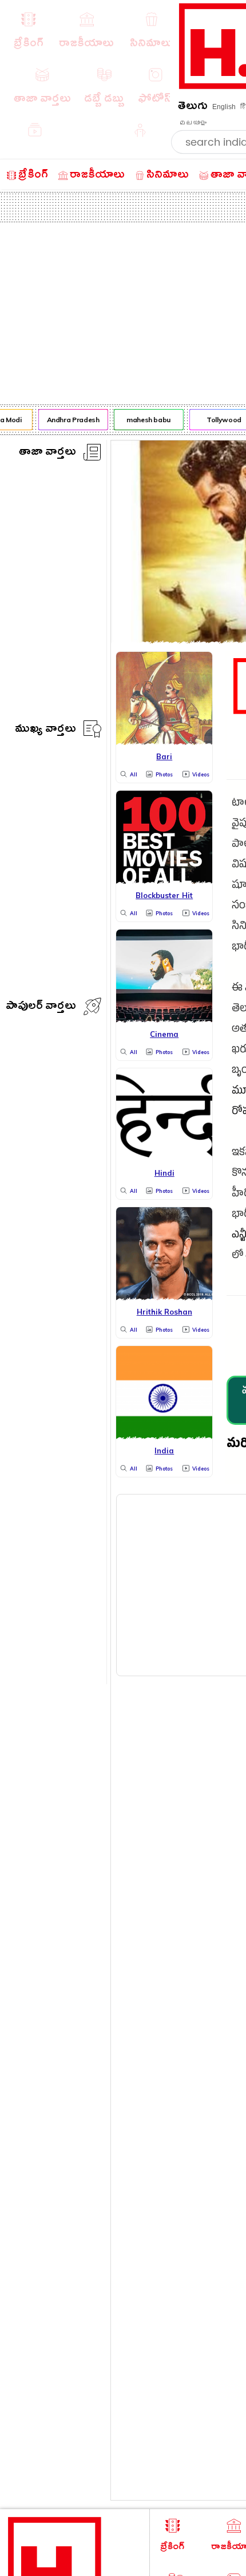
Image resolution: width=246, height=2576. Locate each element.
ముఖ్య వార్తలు (45, 730)
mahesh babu (146, 420)
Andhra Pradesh (70, 420)
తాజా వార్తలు (47, 453)
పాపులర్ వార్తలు (41, 1007)
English (224, 107)
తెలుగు (193, 108)
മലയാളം (193, 123)
